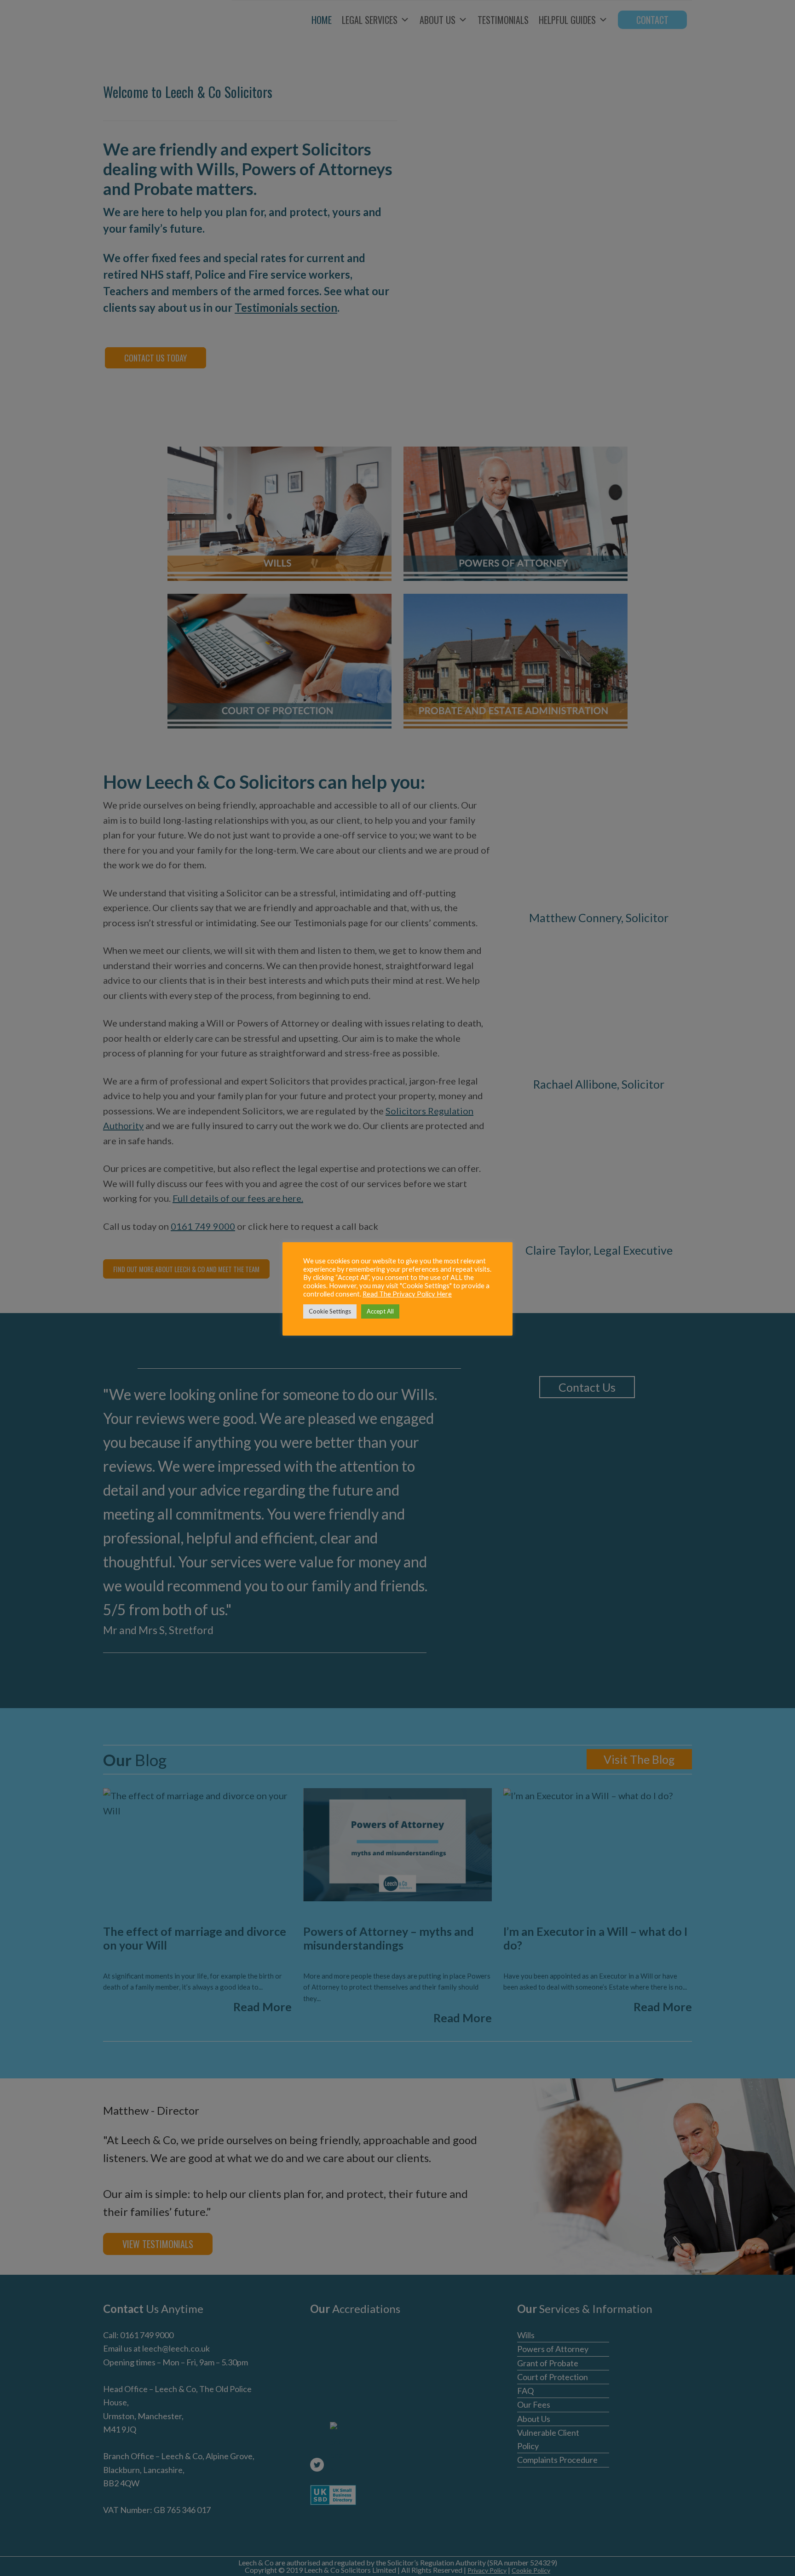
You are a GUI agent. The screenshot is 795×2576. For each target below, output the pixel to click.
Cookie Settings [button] (330, 1311)
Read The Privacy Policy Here (407, 1294)
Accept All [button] (380, 1311)
